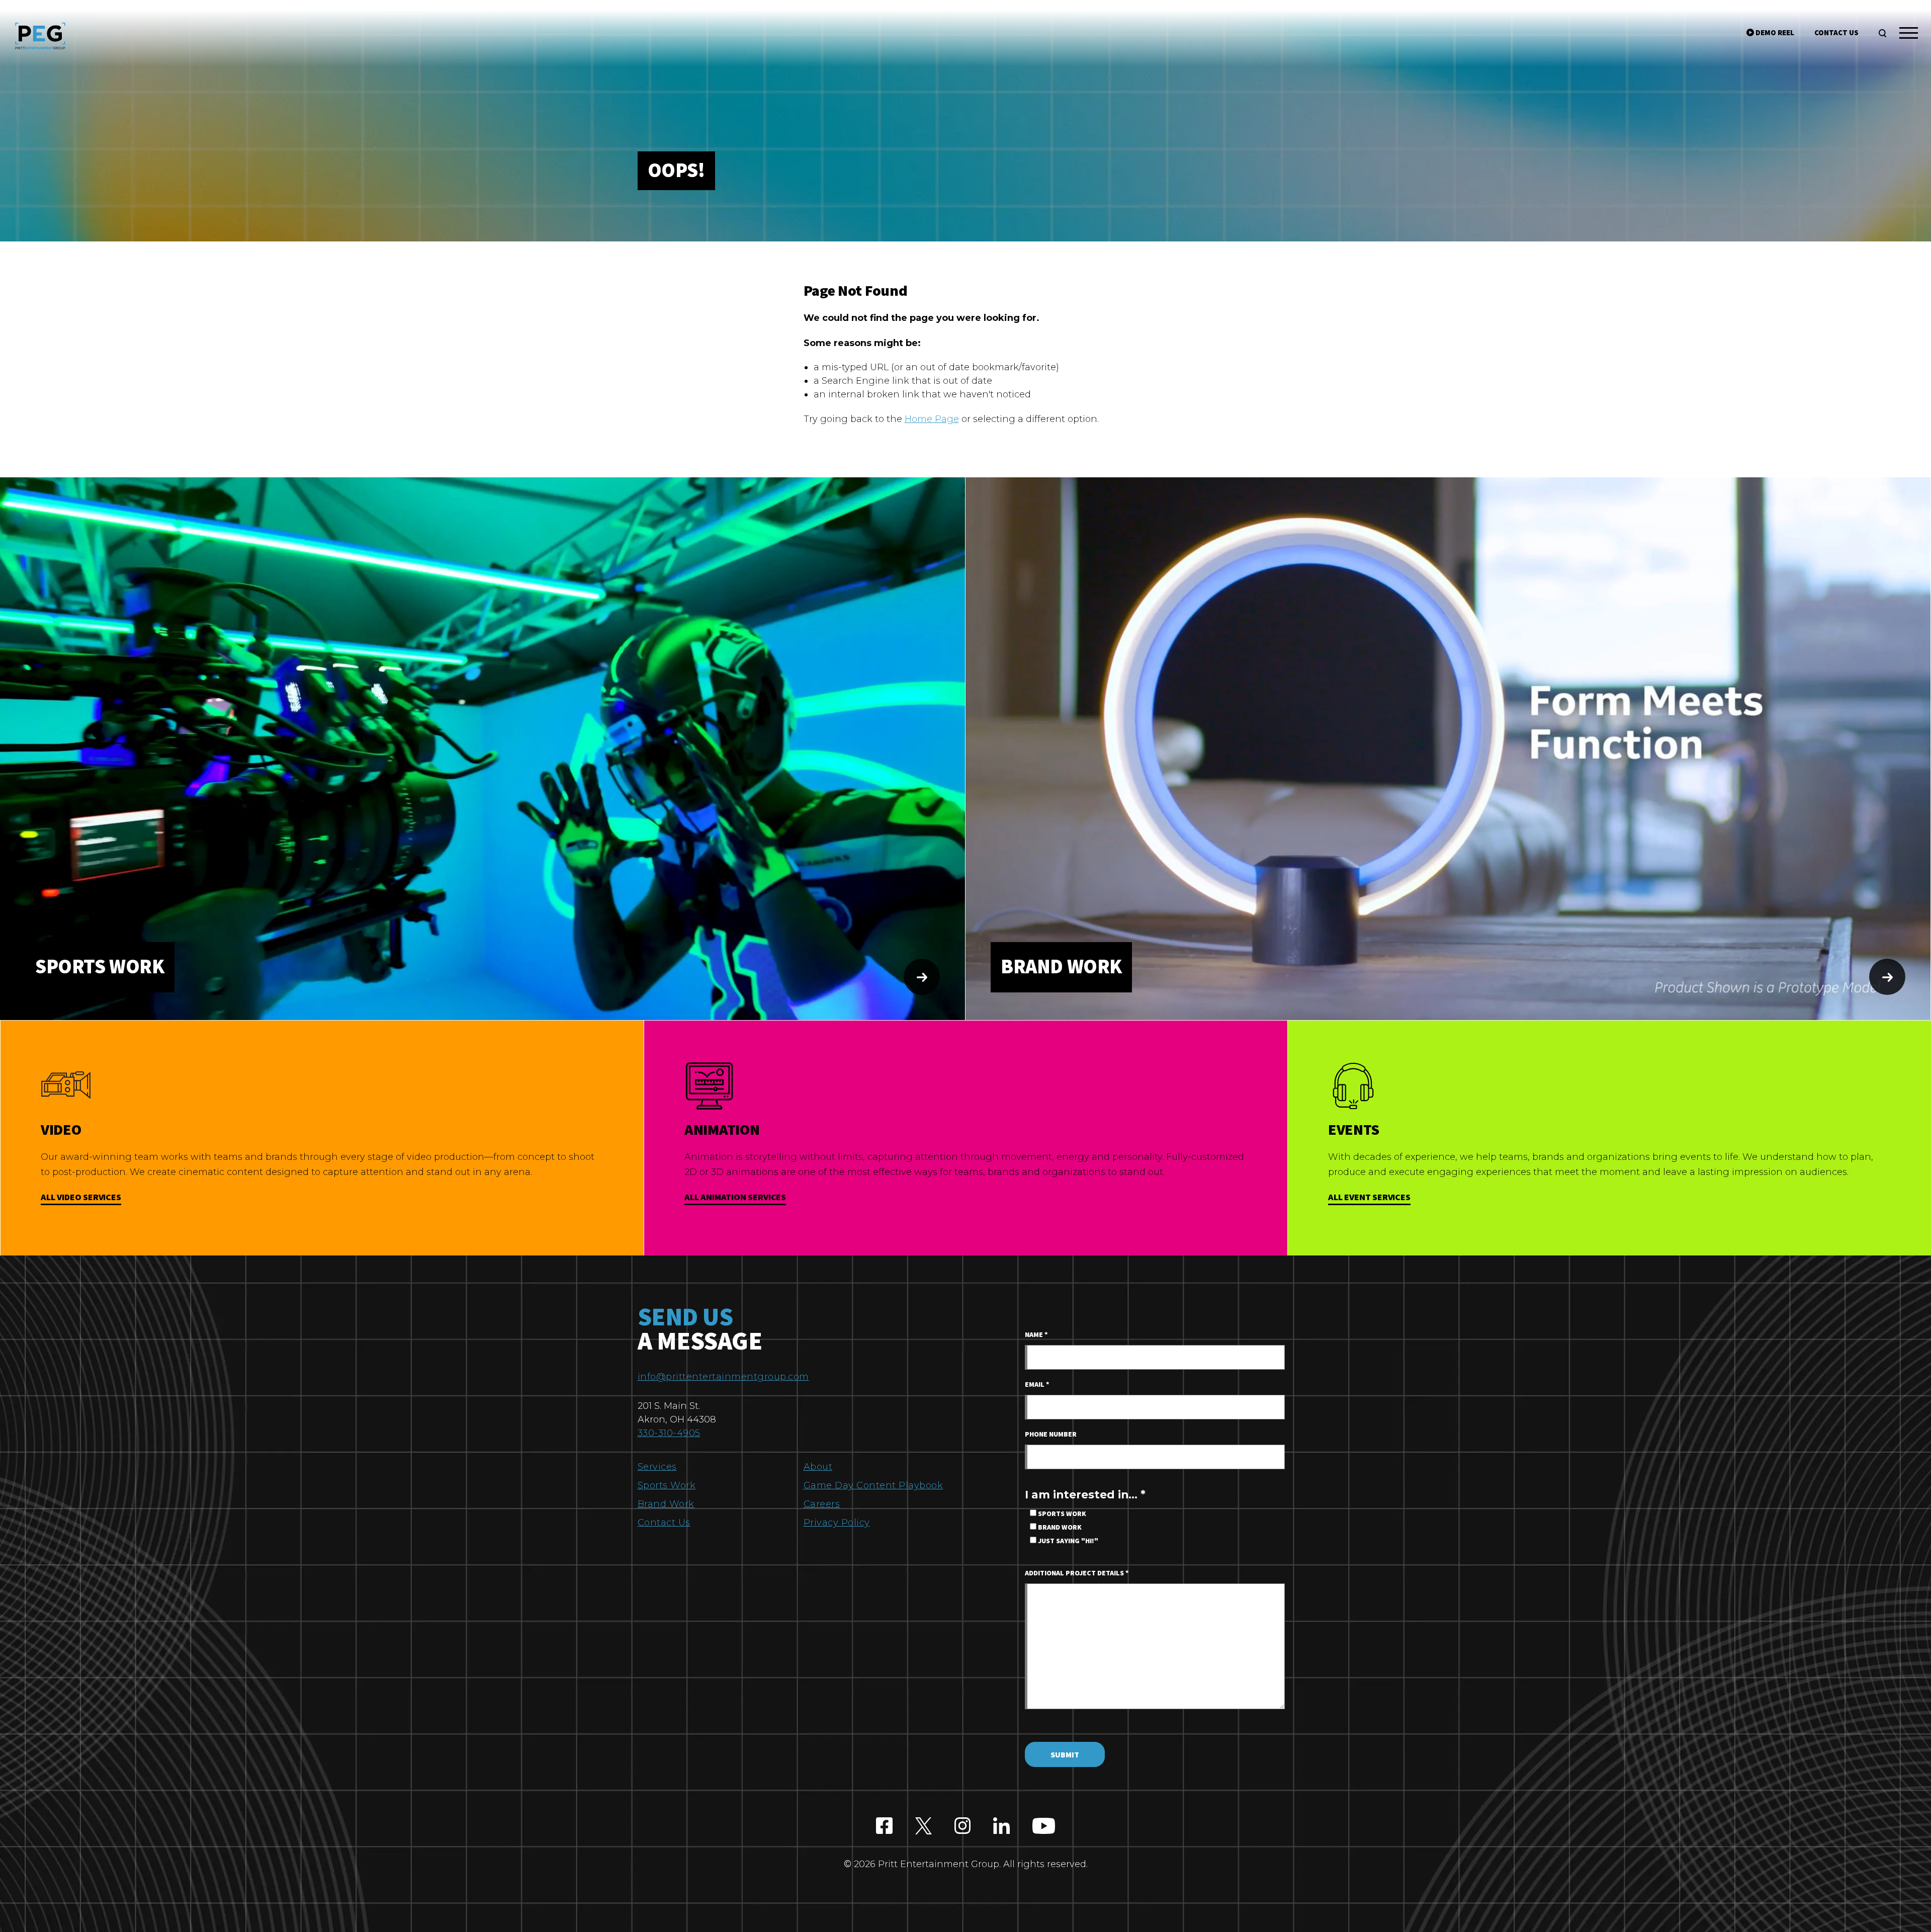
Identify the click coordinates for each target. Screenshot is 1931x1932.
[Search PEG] (1882, 33)
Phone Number (1051, 1435)
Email (1037, 1385)
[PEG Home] (40, 36)
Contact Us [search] (1836, 33)
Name (1036, 1335)
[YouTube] (1044, 1826)
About (818, 1467)
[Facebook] (884, 1826)
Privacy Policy (837, 1523)
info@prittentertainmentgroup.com (723, 1377)
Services (657, 1467)
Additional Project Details (1077, 1573)
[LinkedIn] (1001, 1826)
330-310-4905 (669, 1433)
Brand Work (666, 1504)
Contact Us (664, 1523)
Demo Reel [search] (1774, 33)
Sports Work (667, 1485)
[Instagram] (963, 1826)
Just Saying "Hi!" (1067, 1541)
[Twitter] (924, 1826)
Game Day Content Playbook (873, 1485)
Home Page (932, 419)
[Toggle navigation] (1909, 35)
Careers (822, 1504)
